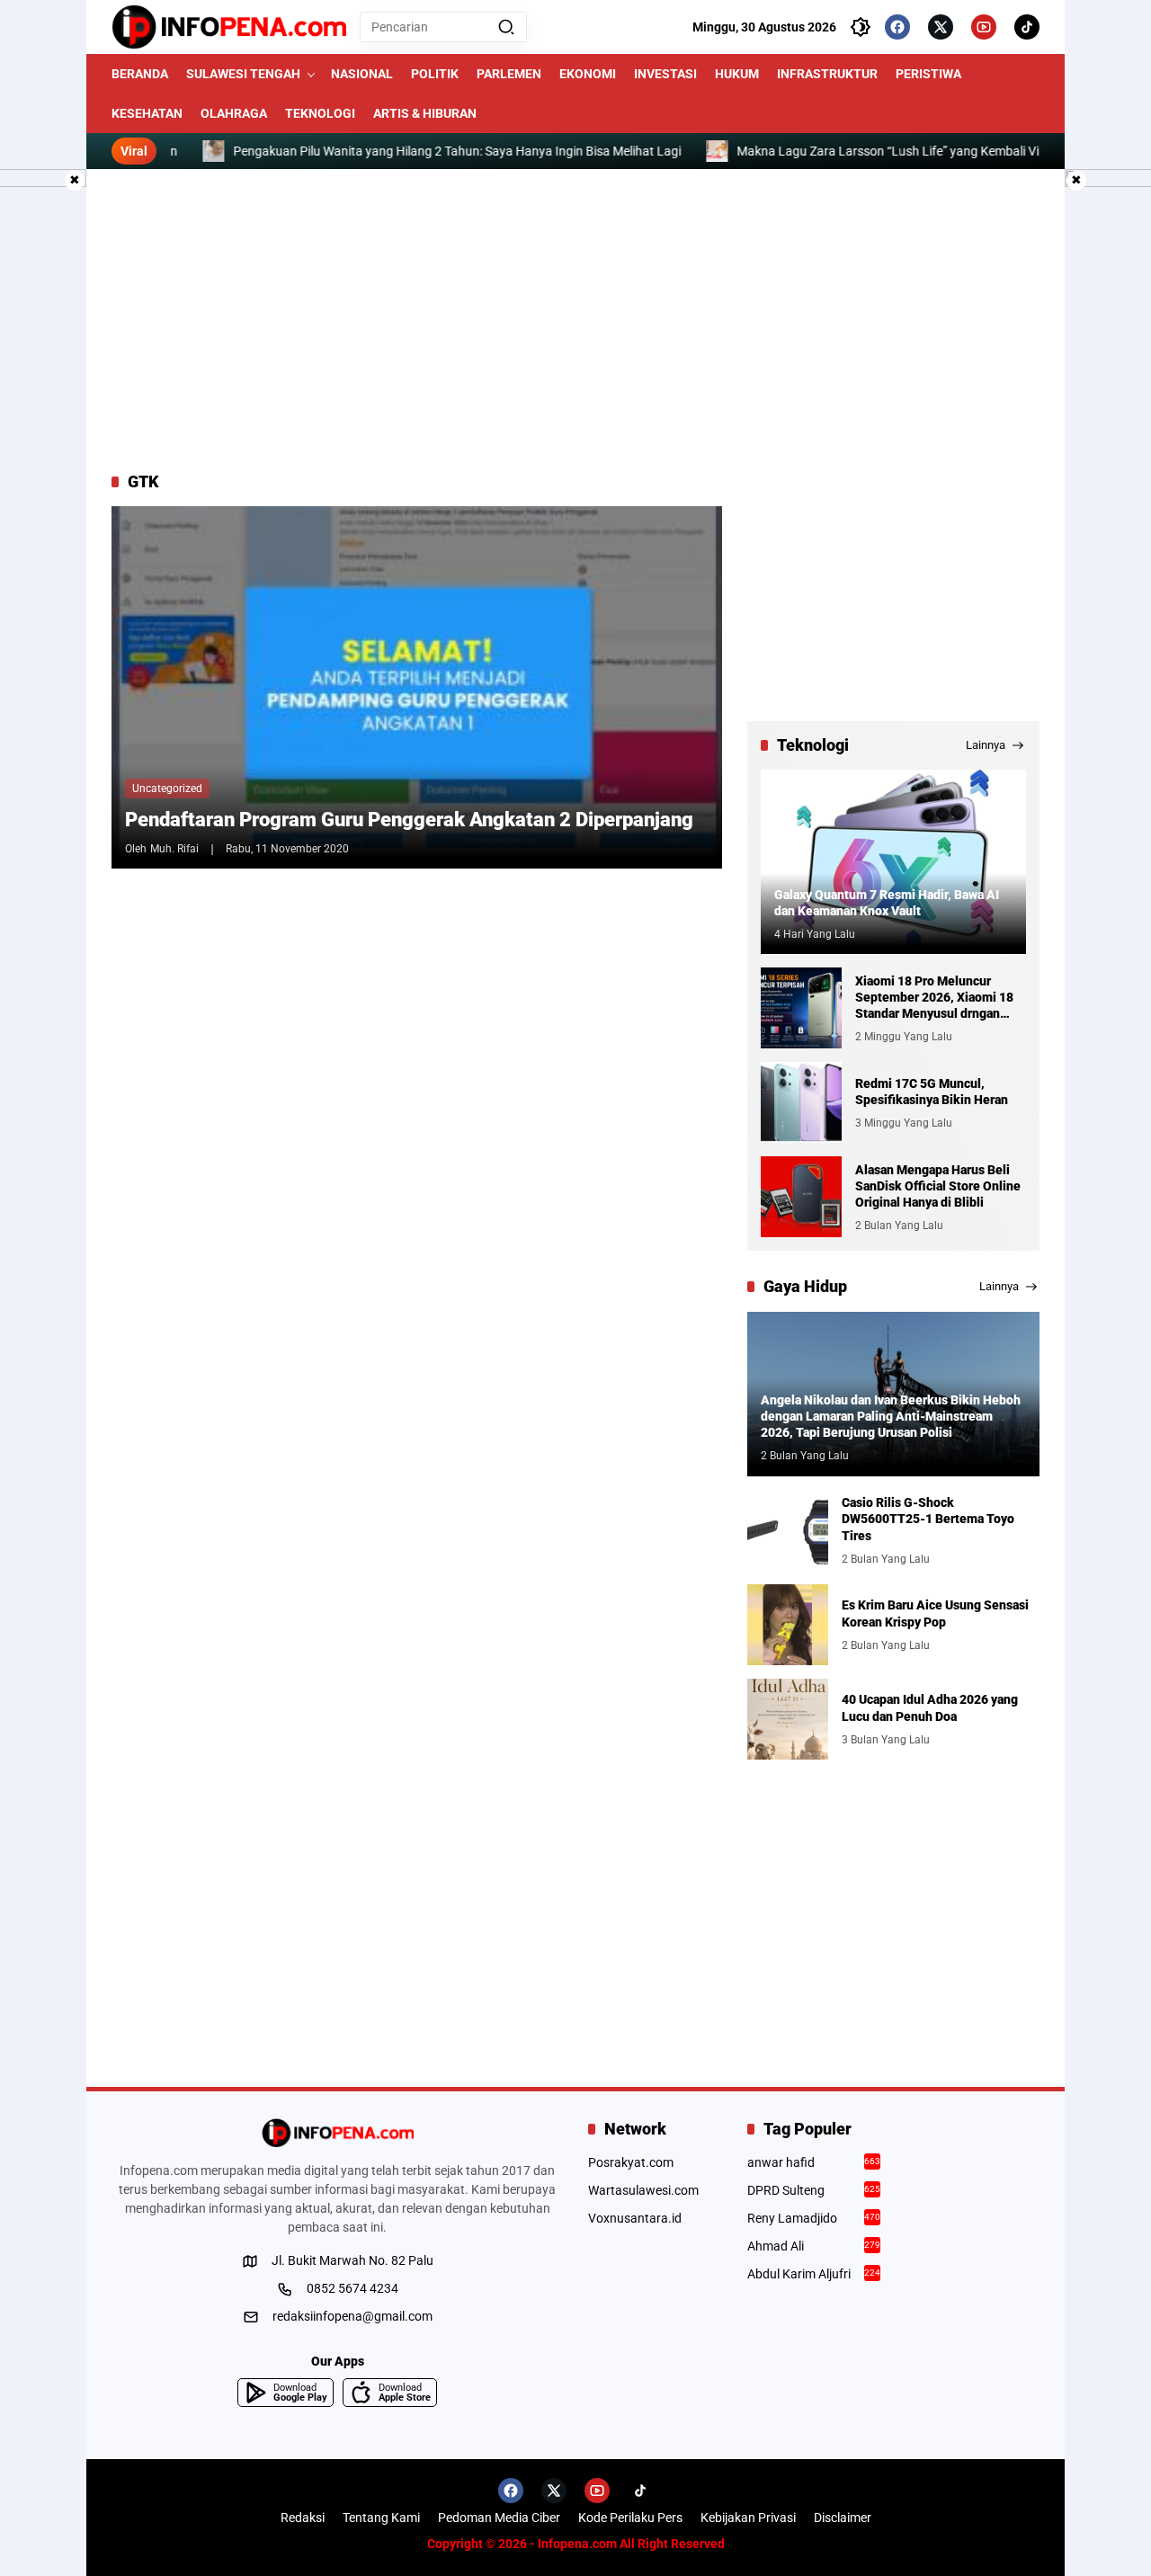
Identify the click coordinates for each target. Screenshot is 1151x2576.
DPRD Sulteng (814, 2190)
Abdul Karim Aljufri (814, 2274)
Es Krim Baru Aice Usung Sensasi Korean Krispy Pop (935, 1613)
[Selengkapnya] (337, 2133)
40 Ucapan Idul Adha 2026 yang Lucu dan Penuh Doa (930, 1707)
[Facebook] (897, 27)
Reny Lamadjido (814, 2218)
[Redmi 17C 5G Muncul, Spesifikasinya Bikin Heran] (801, 1102)
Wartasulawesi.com (643, 2190)
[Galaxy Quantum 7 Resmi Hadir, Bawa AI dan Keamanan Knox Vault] (893, 862)
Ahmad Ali (814, 2246)
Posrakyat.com (631, 2162)
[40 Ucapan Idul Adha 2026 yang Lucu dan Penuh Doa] (788, 1719)
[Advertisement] (575, 320)
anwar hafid (814, 2162)
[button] (506, 27)
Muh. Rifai (174, 849)
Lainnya (986, 745)
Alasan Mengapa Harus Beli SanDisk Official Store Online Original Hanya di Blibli (938, 1186)
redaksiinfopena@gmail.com (352, 2316)
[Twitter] (941, 27)
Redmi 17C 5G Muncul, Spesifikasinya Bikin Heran (932, 1092)
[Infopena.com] (229, 27)
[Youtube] (984, 27)
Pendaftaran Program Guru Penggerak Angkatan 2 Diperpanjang (409, 820)
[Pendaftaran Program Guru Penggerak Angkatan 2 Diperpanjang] (417, 687)
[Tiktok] (1027, 27)
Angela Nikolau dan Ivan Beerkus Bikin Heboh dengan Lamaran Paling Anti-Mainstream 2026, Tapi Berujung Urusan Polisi (891, 1416)
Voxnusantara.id (635, 2218)
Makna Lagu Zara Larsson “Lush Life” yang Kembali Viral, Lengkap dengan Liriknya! (916, 151)
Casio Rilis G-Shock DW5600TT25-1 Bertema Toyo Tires (928, 1519)
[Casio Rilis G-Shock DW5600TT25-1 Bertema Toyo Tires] (788, 1530)
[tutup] (75, 181)
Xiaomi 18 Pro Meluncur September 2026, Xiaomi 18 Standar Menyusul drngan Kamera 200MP (934, 998)
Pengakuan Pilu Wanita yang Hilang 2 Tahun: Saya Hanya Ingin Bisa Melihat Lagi (404, 151)
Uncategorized (167, 789)
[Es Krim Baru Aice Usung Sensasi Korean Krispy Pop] (788, 1625)
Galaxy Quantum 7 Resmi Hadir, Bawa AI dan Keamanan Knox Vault (887, 903)
